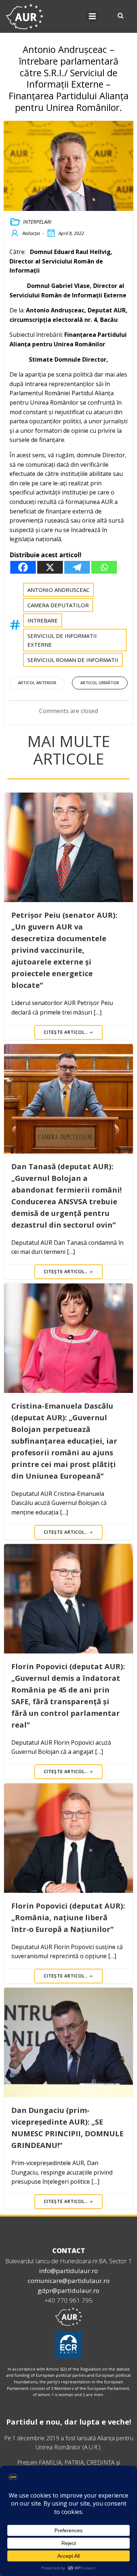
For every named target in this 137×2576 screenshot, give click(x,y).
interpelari (37, 222)
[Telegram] (77, 567)
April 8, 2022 (71, 233)
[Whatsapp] (104, 567)
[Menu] (92, 16)
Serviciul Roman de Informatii (73, 660)
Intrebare (43, 620)
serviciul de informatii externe (62, 640)
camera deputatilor (58, 605)
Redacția (31, 233)
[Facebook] (23, 567)
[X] (50, 567)
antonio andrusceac (58, 590)
